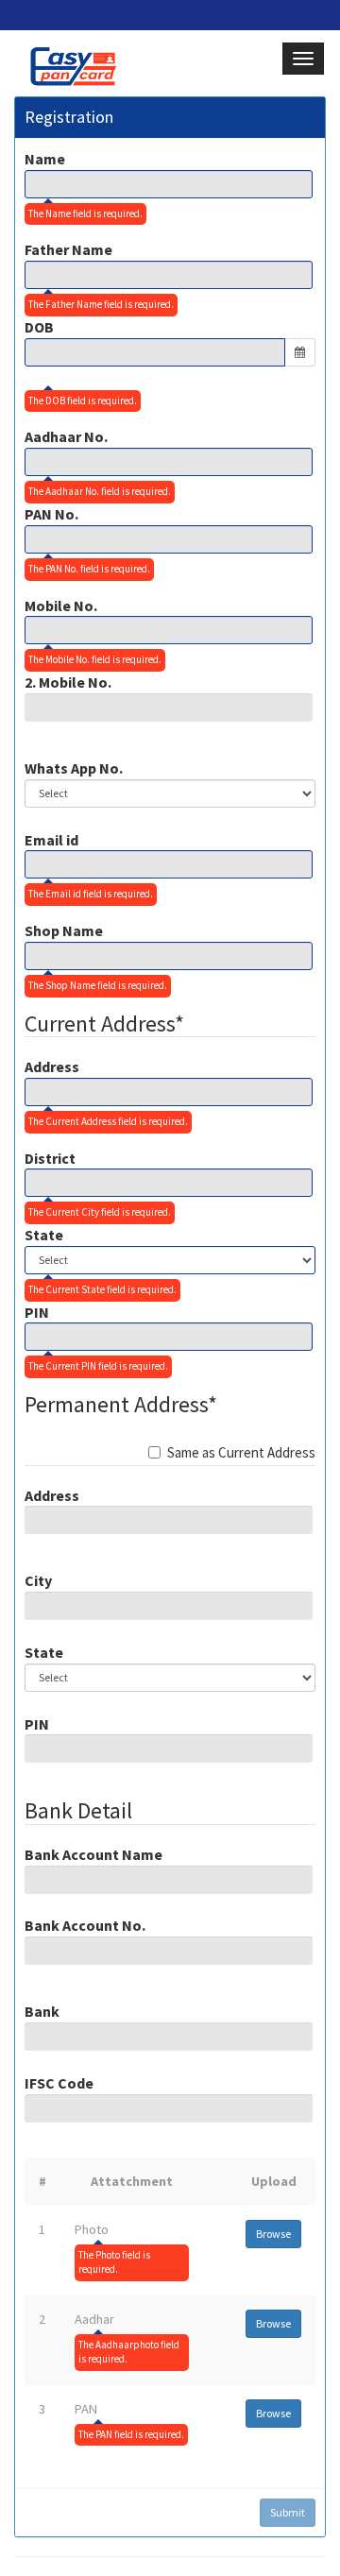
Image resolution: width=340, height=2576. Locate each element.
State (44, 1235)
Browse (273, 2234)
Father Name (68, 249)
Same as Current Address (241, 1452)
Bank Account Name (93, 1854)
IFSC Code (59, 2083)
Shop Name (64, 930)
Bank (42, 2011)
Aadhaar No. (66, 436)
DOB (39, 327)
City (38, 1580)
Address (52, 1066)
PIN (37, 1312)
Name (45, 159)
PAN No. (51, 514)
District (50, 1158)
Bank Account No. (85, 1925)
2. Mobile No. (68, 682)
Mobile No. (61, 606)
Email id (51, 840)
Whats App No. (74, 768)
